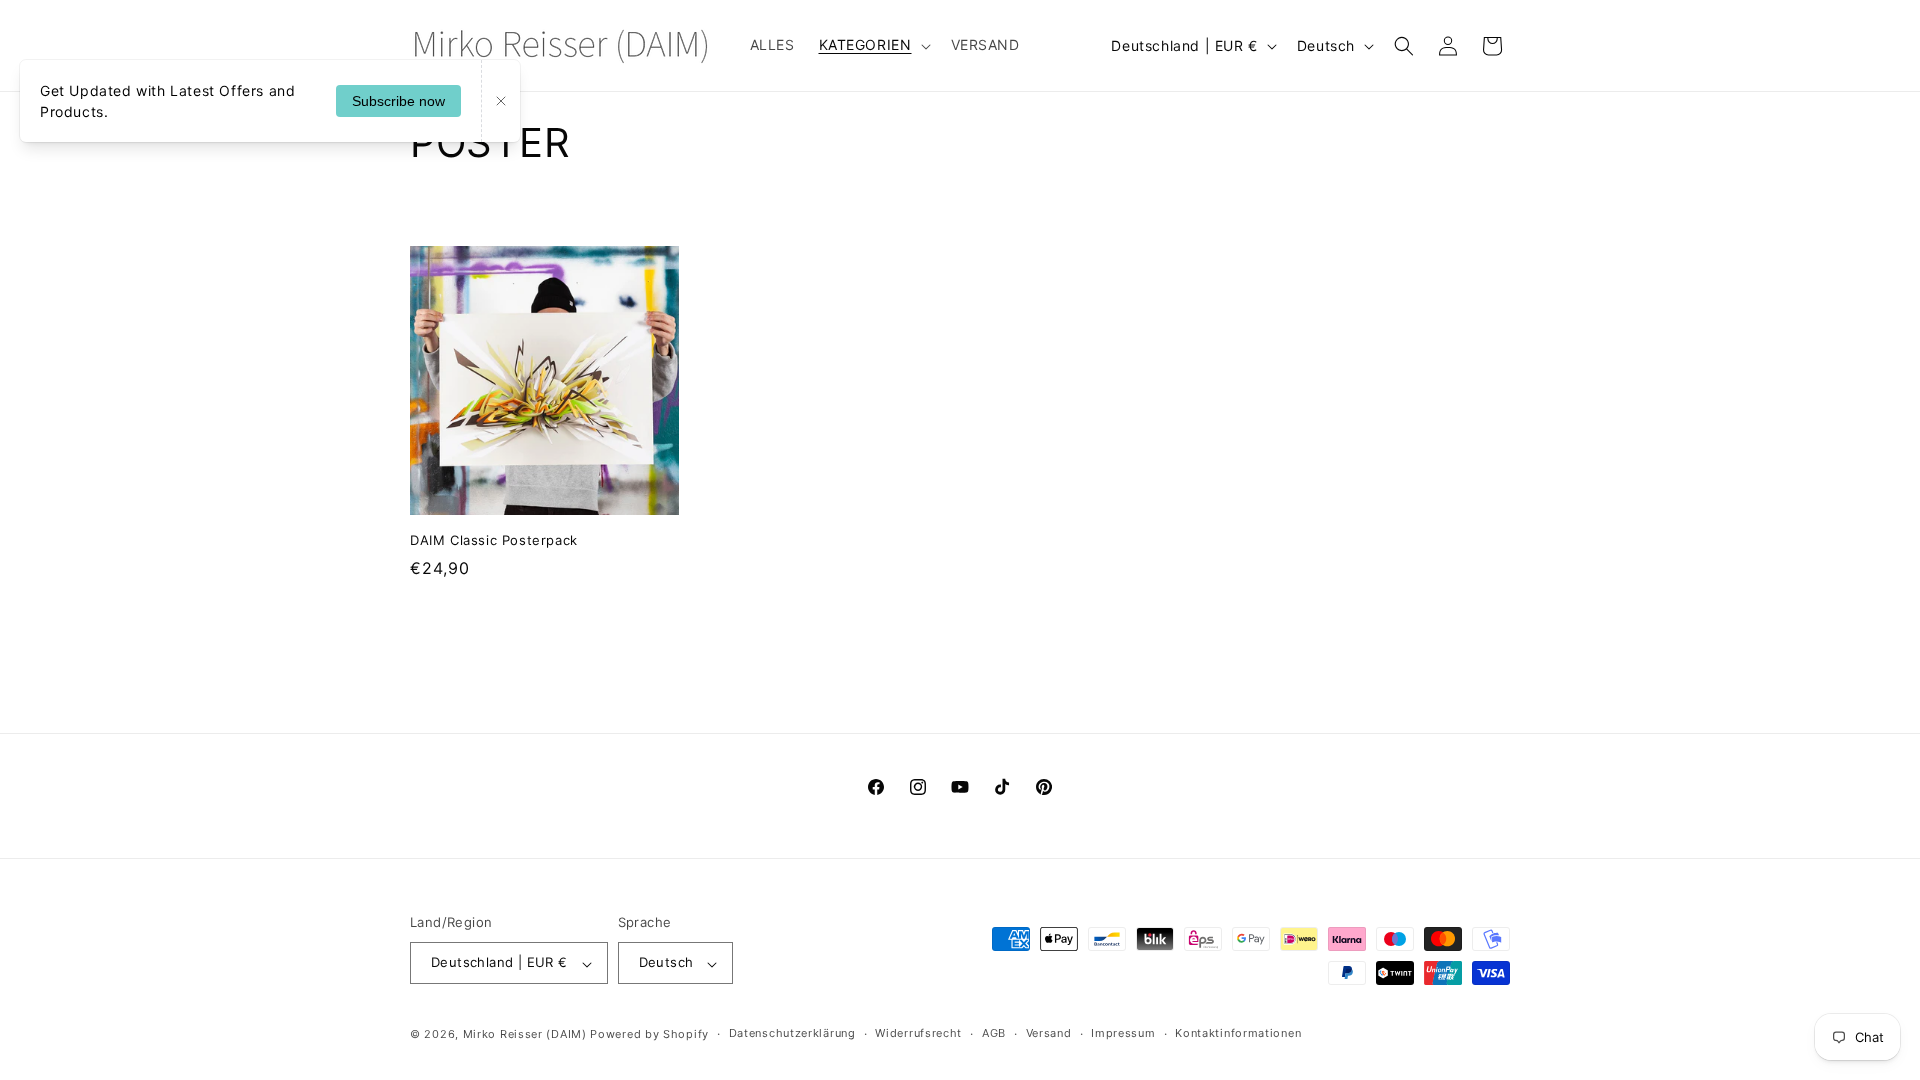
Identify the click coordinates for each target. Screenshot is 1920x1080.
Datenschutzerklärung (792, 1033)
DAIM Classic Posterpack (494, 540)
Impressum (1123, 1033)
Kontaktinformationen (1238, 1033)
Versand (1049, 1033)
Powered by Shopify (649, 1034)
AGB (994, 1033)
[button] (873, 45)
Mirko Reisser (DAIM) (525, 1034)
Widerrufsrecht (918, 1033)
